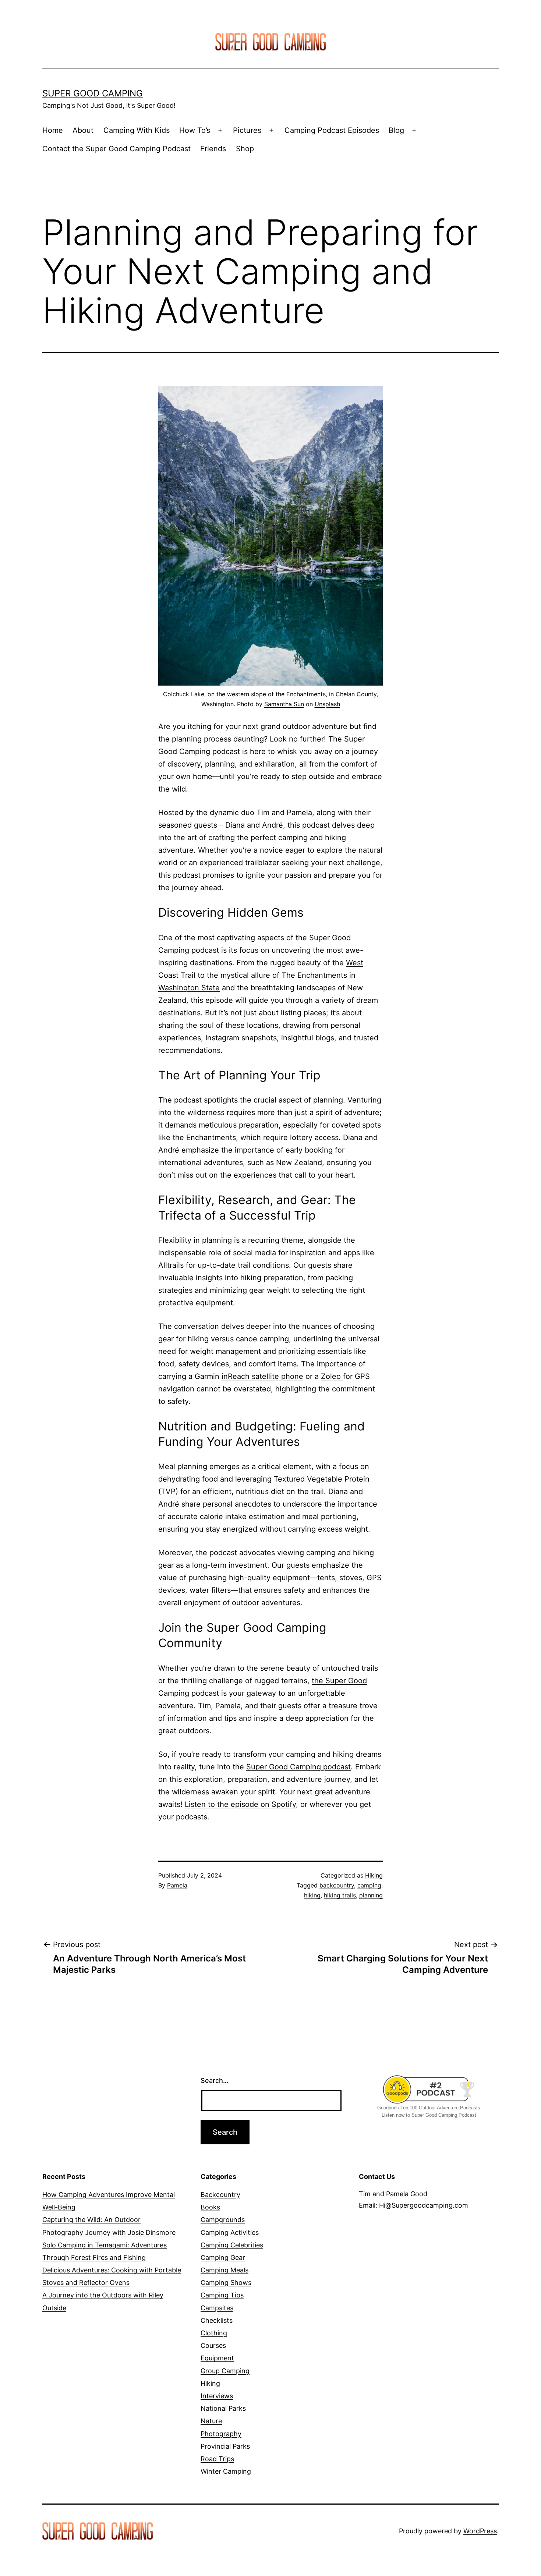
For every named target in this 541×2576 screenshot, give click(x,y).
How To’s (195, 130)
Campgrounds (223, 2220)
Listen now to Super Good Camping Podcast (429, 2115)
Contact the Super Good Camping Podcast (116, 149)
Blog (396, 130)
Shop (245, 149)
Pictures (247, 130)
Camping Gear (223, 2257)
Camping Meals (224, 2270)
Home (53, 130)
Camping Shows (226, 2283)
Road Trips (217, 2459)
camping (369, 1885)
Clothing (214, 2333)
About (83, 130)
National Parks (223, 2408)
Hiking (374, 1875)
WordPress (480, 2531)
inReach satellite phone (262, 1376)
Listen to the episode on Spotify (240, 1804)
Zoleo (332, 1376)
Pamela (177, 1885)
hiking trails (340, 1895)
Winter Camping (226, 2471)
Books (210, 2207)
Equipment (217, 2358)
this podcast (309, 825)
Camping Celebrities (232, 2245)
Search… (215, 2080)
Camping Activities (230, 2232)
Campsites (217, 2308)
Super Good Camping (93, 93)
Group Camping (225, 2371)
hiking (312, 1895)
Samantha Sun (284, 704)
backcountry (337, 1885)
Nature (211, 2421)
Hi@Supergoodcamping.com (424, 2205)
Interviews (217, 2396)
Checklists (217, 2320)
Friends (213, 149)
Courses (213, 2345)
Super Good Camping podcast (298, 1767)
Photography (221, 2434)
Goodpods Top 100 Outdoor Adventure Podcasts (429, 2108)
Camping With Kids (137, 130)
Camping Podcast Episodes (332, 130)
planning (371, 1895)
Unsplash (327, 704)
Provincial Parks (225, 2446)
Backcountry (220, 2195)
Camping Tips (222, 2295)
